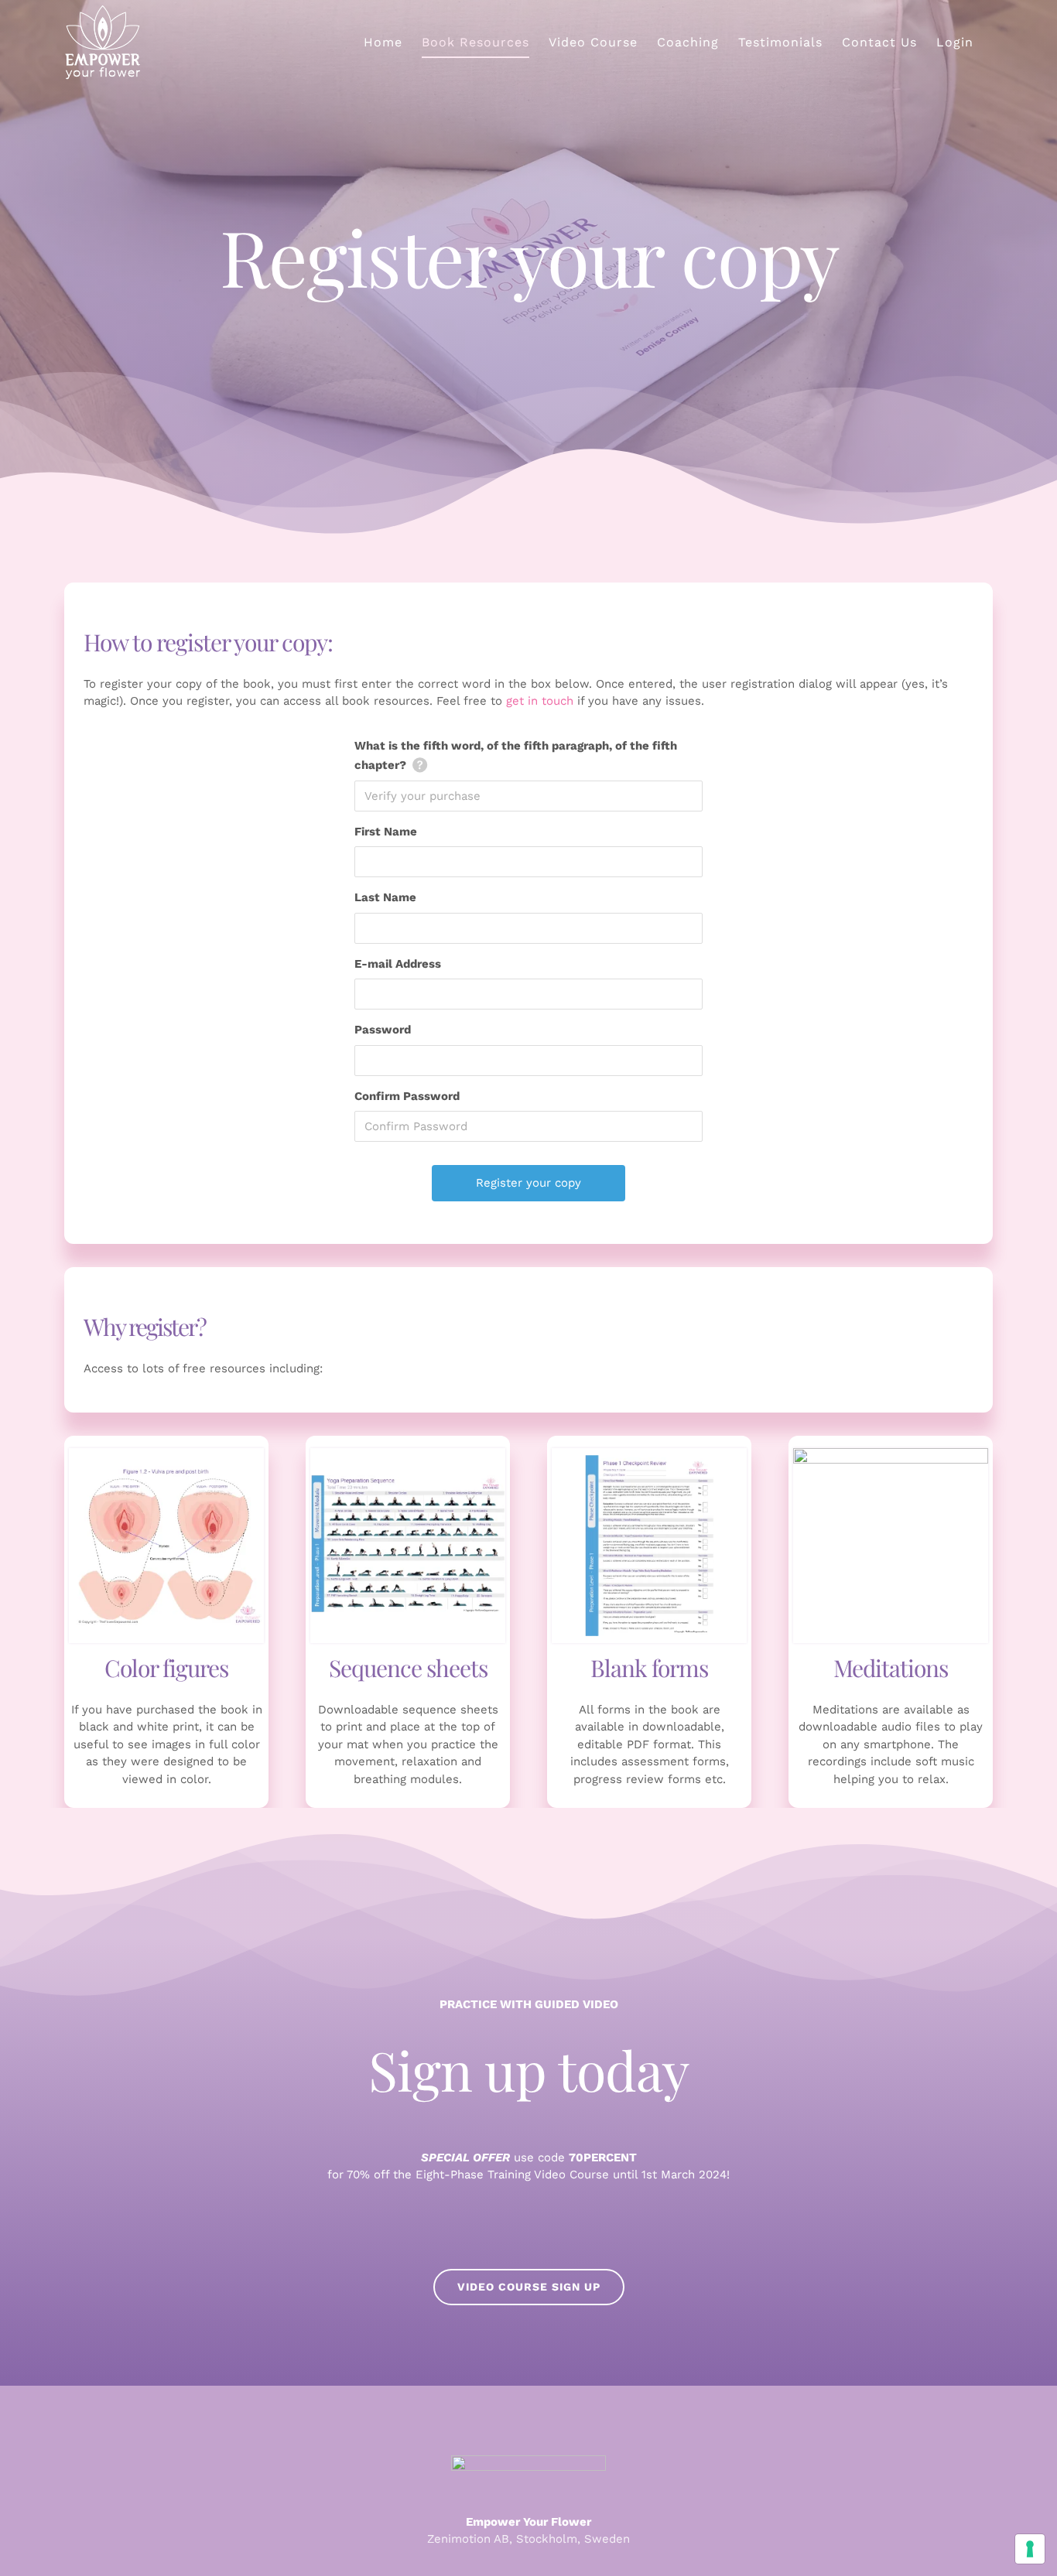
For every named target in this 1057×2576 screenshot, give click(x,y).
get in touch (540, 701)
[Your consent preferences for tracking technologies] (1030, 2549)
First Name (386, 832)
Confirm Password (407, 1096)
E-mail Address (398, 964)
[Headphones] (891, 1454)
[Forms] (649, 1454)
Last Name (385, 897)
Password (383, 1030)
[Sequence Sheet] (408, 1454)
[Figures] (166, 1454)
